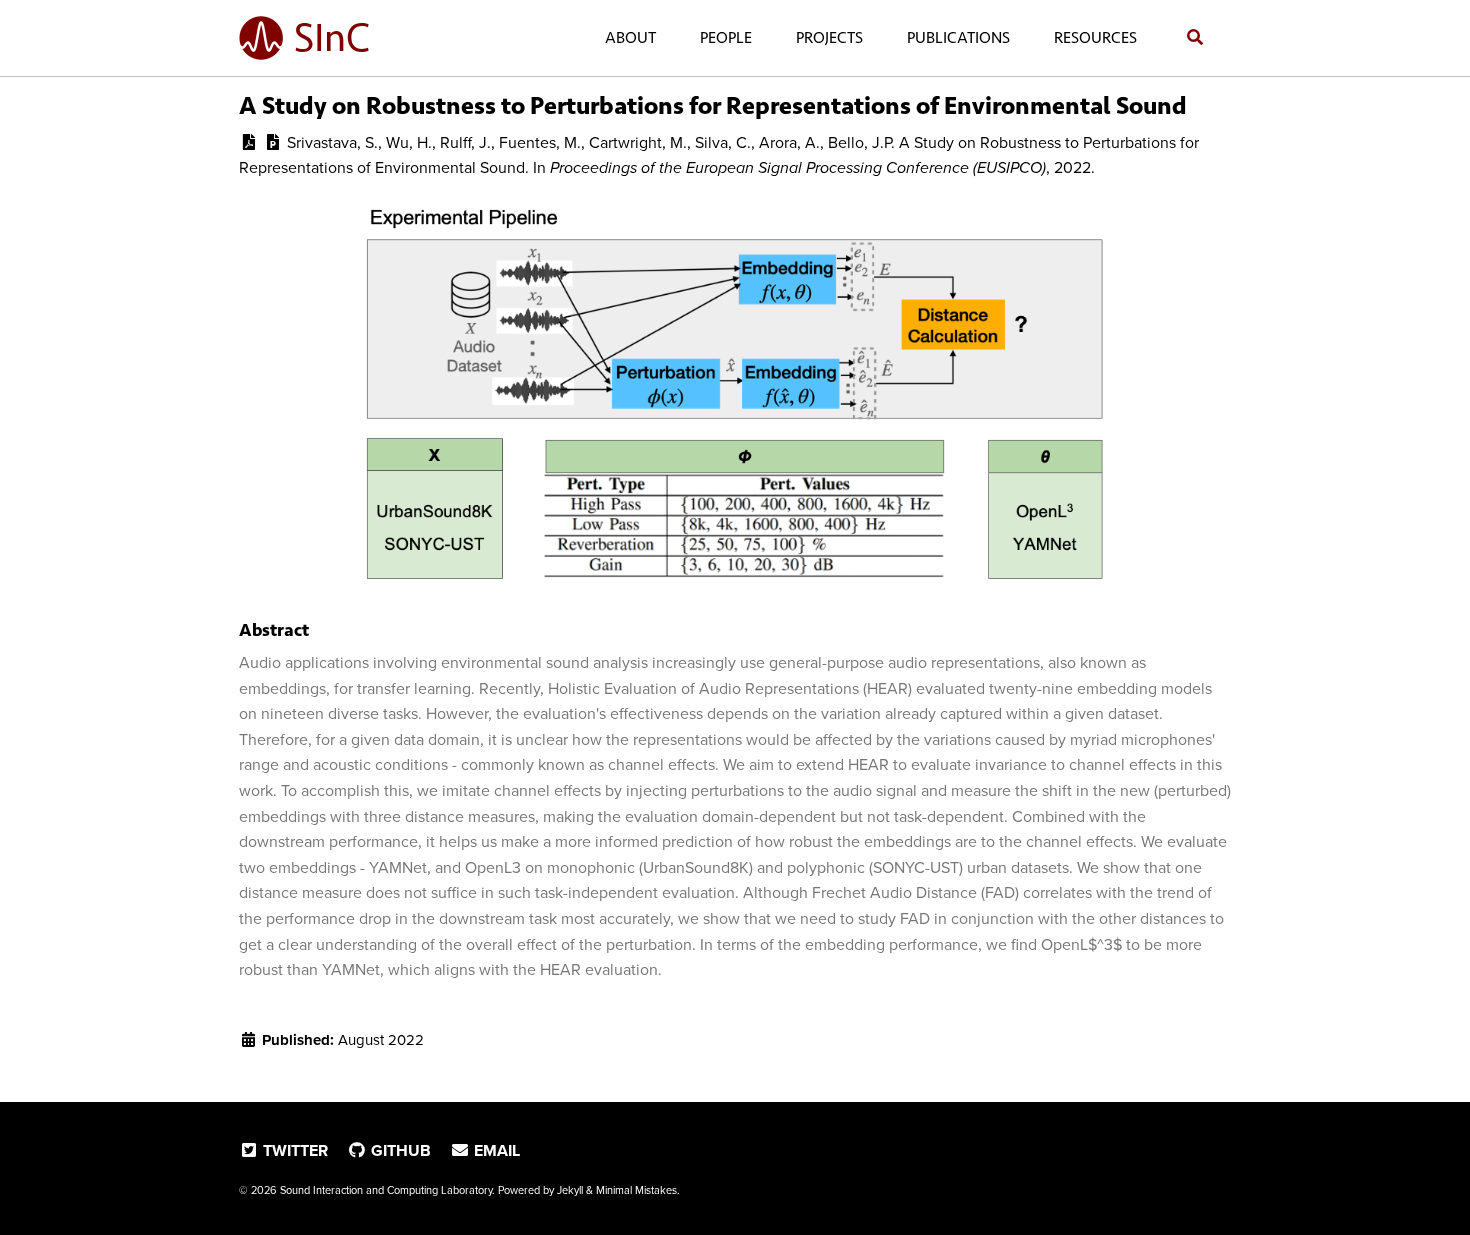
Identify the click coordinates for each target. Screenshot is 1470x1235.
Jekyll (570, 1190)
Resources (1095, 37)
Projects (829, 37)
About (630, 37)
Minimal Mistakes (636, 1190)
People (726, 37)
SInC (332, 38)
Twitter (293, 1151)
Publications (958, 37)
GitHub (399, 1151)
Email (495, 1151)
